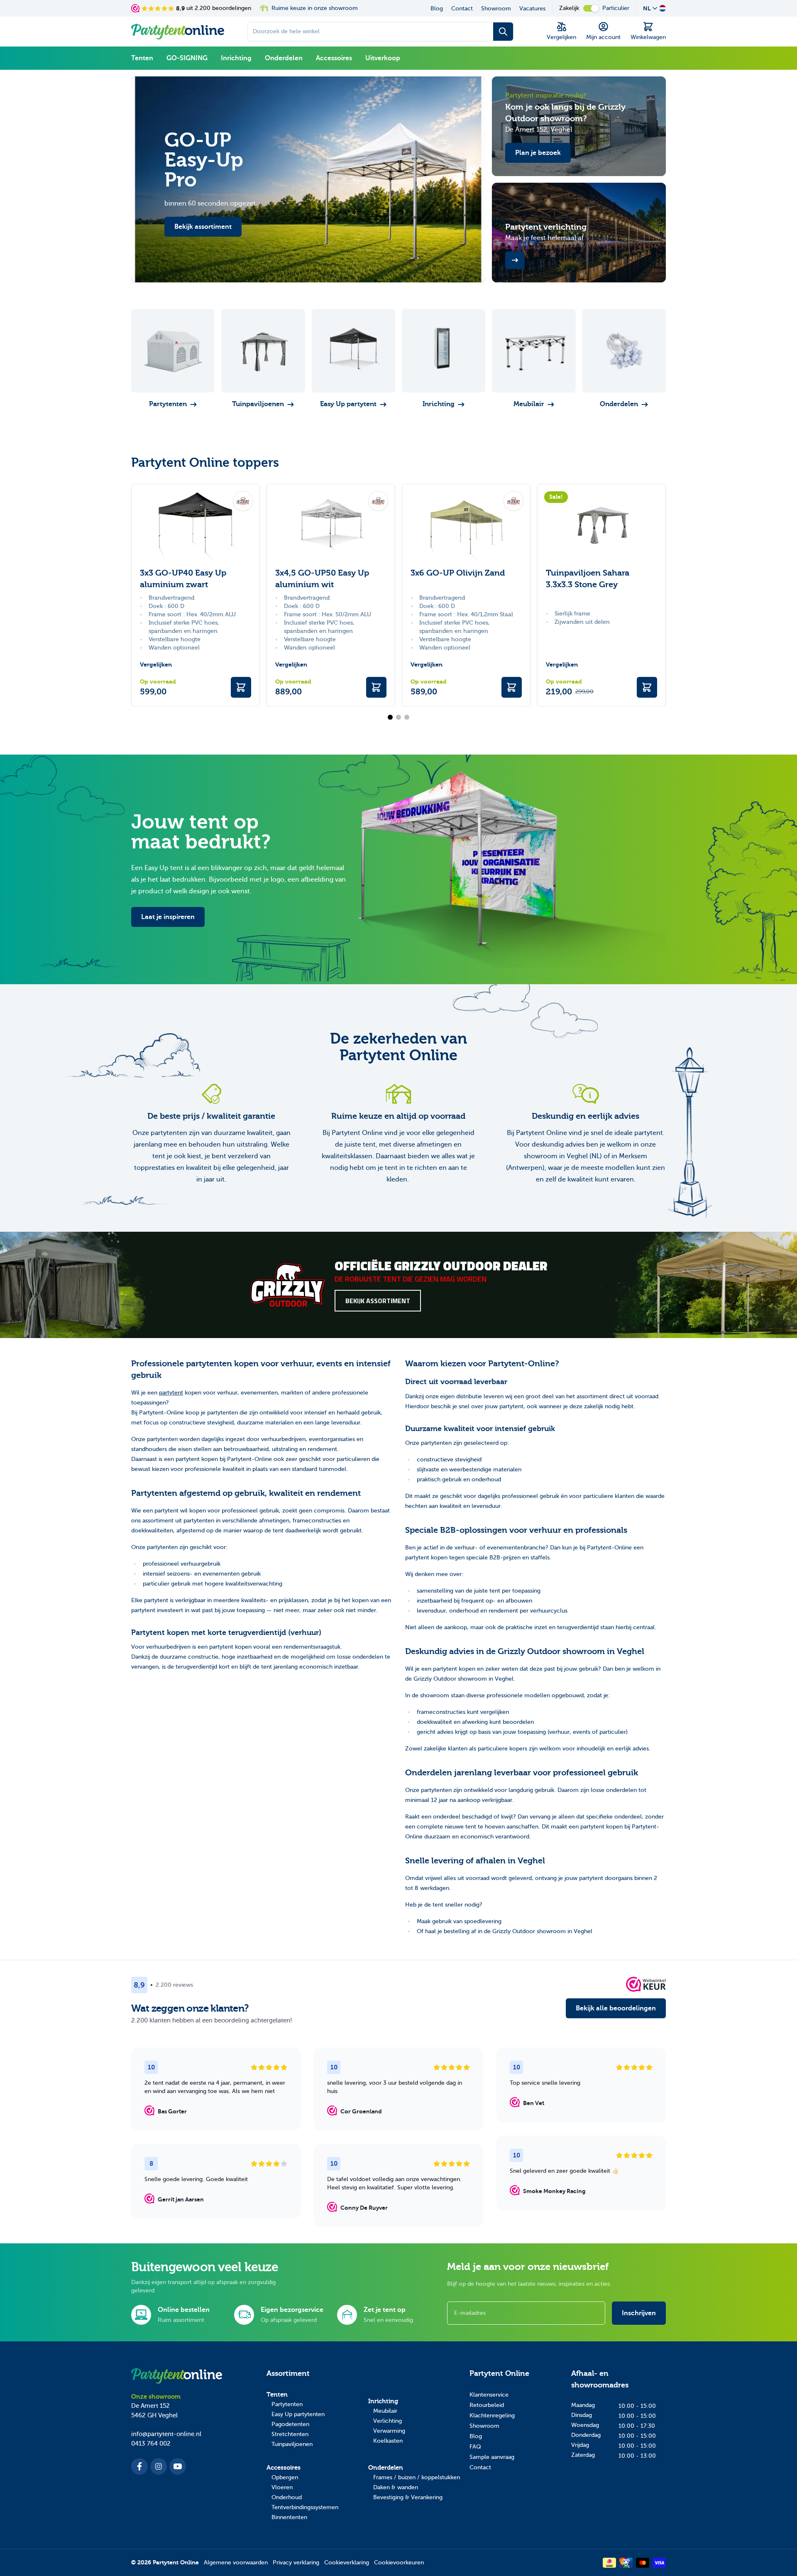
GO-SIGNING (187, 58)
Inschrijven (639, 2313)
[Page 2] (398, 717)
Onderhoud (287, 2497)
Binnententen (289, 2517)
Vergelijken (156, 665)
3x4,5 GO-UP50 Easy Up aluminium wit (322, 579)
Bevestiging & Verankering (408, 2497)
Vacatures (532, 9)
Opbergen (285, 2477)
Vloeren (282, 2487)
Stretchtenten (290, 2434)
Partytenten (287, 2404)
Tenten (142, 58)
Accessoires (334, 58)
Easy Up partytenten (298, 2414)
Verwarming (389, 2431)
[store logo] (178, 32)
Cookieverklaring (347, 2563)
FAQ (475, 2447)
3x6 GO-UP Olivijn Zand (458, 573)
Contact (462, 9)
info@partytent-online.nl (166, 2434)
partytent (171, 1393)
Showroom (496, 9)
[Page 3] (407, 717)
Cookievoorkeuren (399, 2563)
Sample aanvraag (492, 2457)
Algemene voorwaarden (236, 2563)
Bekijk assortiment (378, 1301)
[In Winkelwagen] (241, 687)
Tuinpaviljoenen (292, 2444)
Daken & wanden (396, 2487)
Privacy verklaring (296, 2563)
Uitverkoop (383, 58)
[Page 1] (390, 717)
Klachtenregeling (492, 2415)
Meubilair (385, 2411)
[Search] (503, 32)
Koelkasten (388, 2441)
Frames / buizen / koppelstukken (417, 2477)
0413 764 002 (151, 2444)
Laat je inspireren (168, 917)
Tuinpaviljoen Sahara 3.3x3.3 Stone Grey (588, 579)
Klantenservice (489, 2395)
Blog (437, 9)
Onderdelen (284, 58)
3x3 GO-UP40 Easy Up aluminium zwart (183, 579)
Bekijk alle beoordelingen (616, 2008)
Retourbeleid (487, 2405)
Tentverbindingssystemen (305, 2507)
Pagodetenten (290, 2424)
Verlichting (387, 2421)
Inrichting (236, 58)
